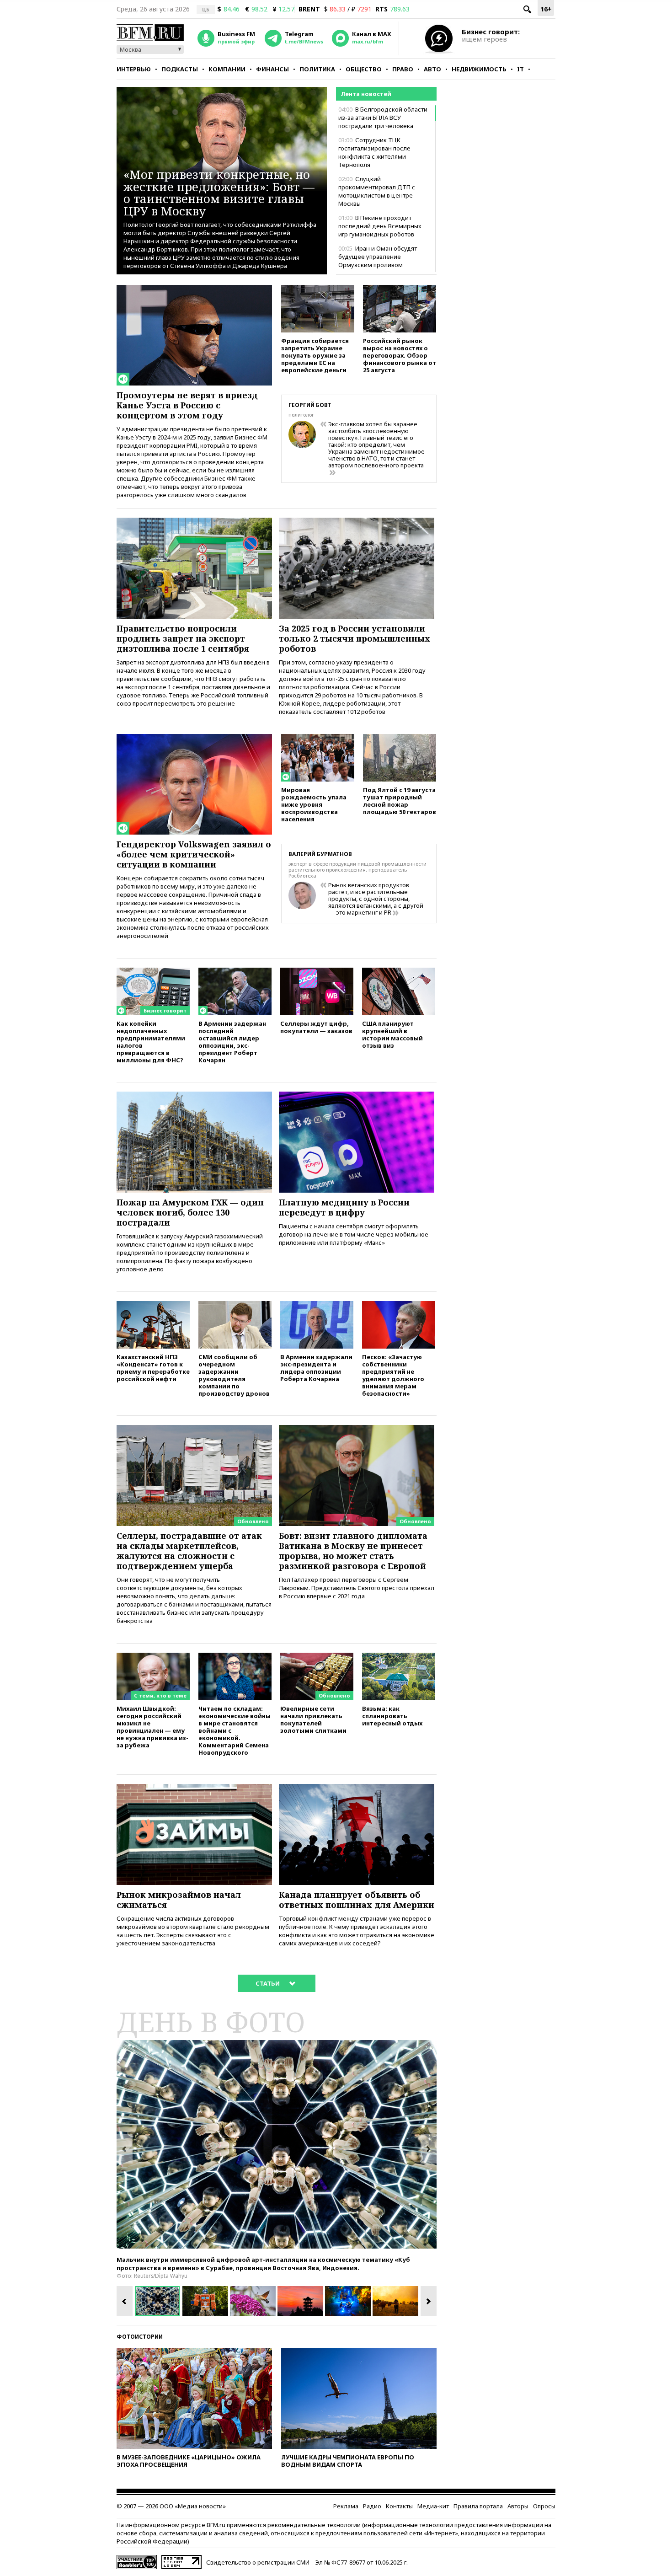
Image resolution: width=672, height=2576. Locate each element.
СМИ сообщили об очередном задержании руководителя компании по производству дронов (234, 1375)
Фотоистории (140, 2337)
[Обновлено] (194, 1429)
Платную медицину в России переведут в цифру (344, 1207)
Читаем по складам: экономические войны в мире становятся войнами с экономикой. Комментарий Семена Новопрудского (235, 1730)
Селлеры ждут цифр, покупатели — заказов (316, 1027)
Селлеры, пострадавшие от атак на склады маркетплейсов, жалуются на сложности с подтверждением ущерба (189, 1551)
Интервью (134, 69)
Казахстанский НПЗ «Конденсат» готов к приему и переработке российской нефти (153, 1368)
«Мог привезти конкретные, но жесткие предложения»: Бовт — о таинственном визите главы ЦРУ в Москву (219, 192)
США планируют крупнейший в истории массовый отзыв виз (392, 1034)
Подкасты (180, 69)
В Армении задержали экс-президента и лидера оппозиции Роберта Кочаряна (316, 1368)
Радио (372, 2506)
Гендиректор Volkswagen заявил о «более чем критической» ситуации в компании (194, 854)
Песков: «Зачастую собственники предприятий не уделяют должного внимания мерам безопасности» (393, 1375)
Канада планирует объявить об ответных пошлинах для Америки (357, 1900)
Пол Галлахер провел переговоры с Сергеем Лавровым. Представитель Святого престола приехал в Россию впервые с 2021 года (357, 1588)
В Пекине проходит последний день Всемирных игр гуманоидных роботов (380, 226)
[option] (277, 2144)
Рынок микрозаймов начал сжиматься (179, 1900)
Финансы (272, 69)
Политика (317, 69)
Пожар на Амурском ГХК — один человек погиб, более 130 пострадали (190, 1212)
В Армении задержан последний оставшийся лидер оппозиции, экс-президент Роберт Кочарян (232, 1042)
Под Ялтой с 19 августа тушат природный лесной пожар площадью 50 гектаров (400, 801)
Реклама (346, 2506)
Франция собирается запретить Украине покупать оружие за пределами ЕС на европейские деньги (315, 355)
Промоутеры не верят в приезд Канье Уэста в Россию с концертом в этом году (187, 405)
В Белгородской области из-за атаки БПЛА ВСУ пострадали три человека (383, 118)
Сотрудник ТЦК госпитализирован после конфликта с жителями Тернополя (374, 152)
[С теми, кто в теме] (153, 1657)
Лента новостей (366, 94)
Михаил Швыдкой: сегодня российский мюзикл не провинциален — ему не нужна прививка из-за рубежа (152, 1727)
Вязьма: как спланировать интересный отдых (392, 1716)
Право (403, 69)
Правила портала (478, 2506)
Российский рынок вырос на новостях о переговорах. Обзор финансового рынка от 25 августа (400, 355)
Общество (364, 69)
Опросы (544, 2506)
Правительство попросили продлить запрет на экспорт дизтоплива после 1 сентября (183, 638)
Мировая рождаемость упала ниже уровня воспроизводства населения (314, 804)
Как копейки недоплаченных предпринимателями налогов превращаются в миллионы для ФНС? (151, 1042)
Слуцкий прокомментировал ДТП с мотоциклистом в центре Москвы (377, 191)
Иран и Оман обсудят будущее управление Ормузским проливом (378, 257)
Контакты (399, 2506)
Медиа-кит (433, 2506)
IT (520, 69)
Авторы (518, 2506)
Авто (432, 69)
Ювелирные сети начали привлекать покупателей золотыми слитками (313, 1719)
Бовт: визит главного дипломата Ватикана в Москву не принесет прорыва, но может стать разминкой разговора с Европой (353, 1551)
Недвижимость (479, 69)
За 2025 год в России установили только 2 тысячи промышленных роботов (355, 638)
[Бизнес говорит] (153, 972)
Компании (227, 69)
